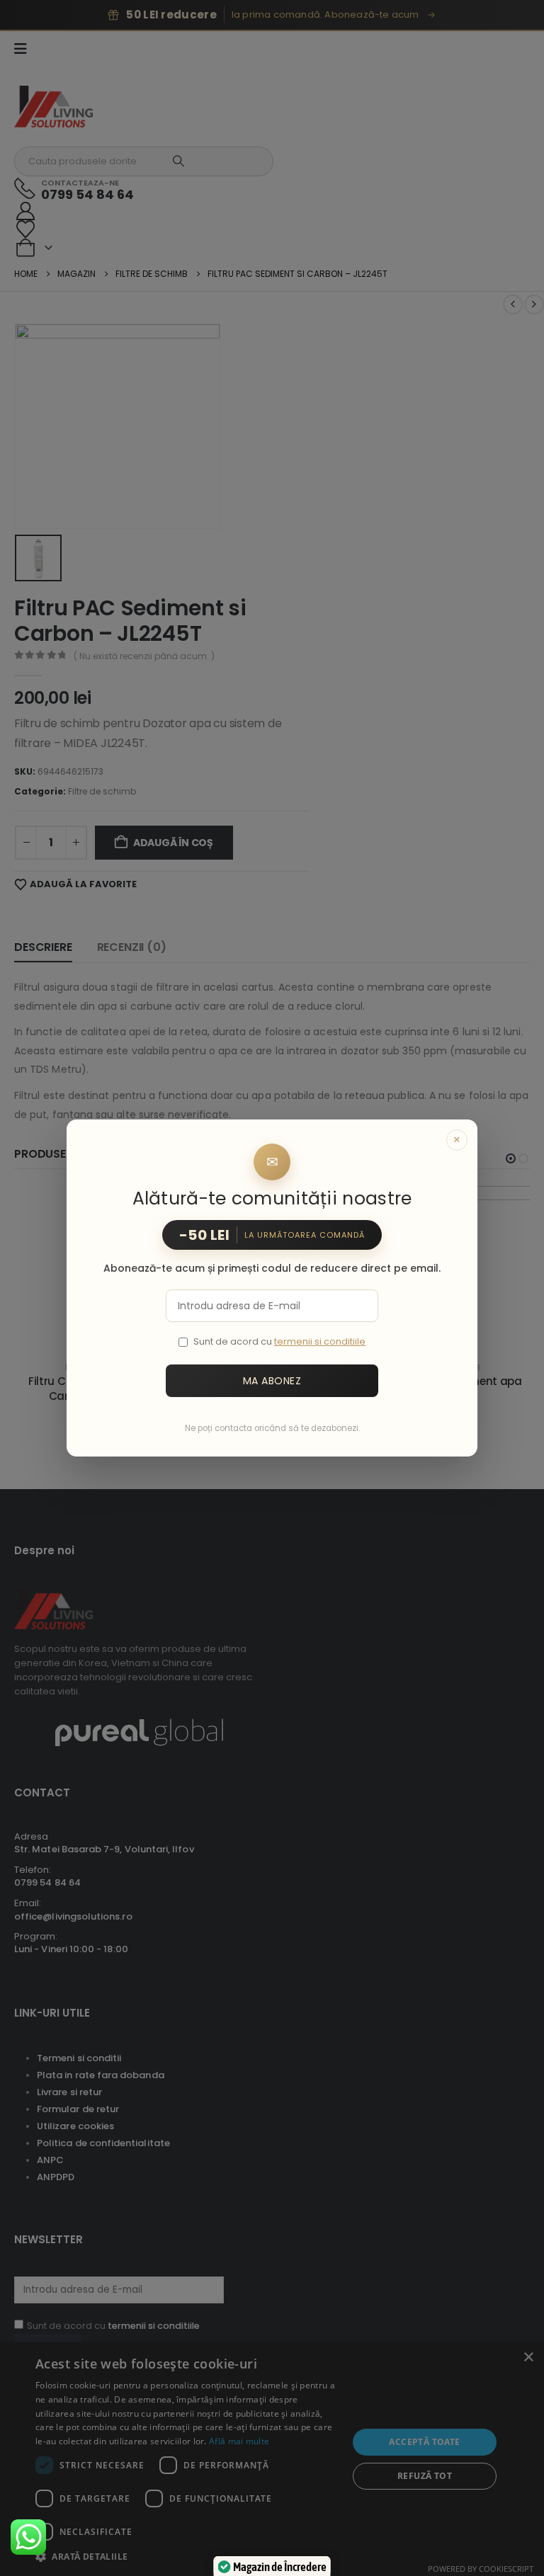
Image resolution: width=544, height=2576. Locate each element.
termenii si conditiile (320, 1341)
